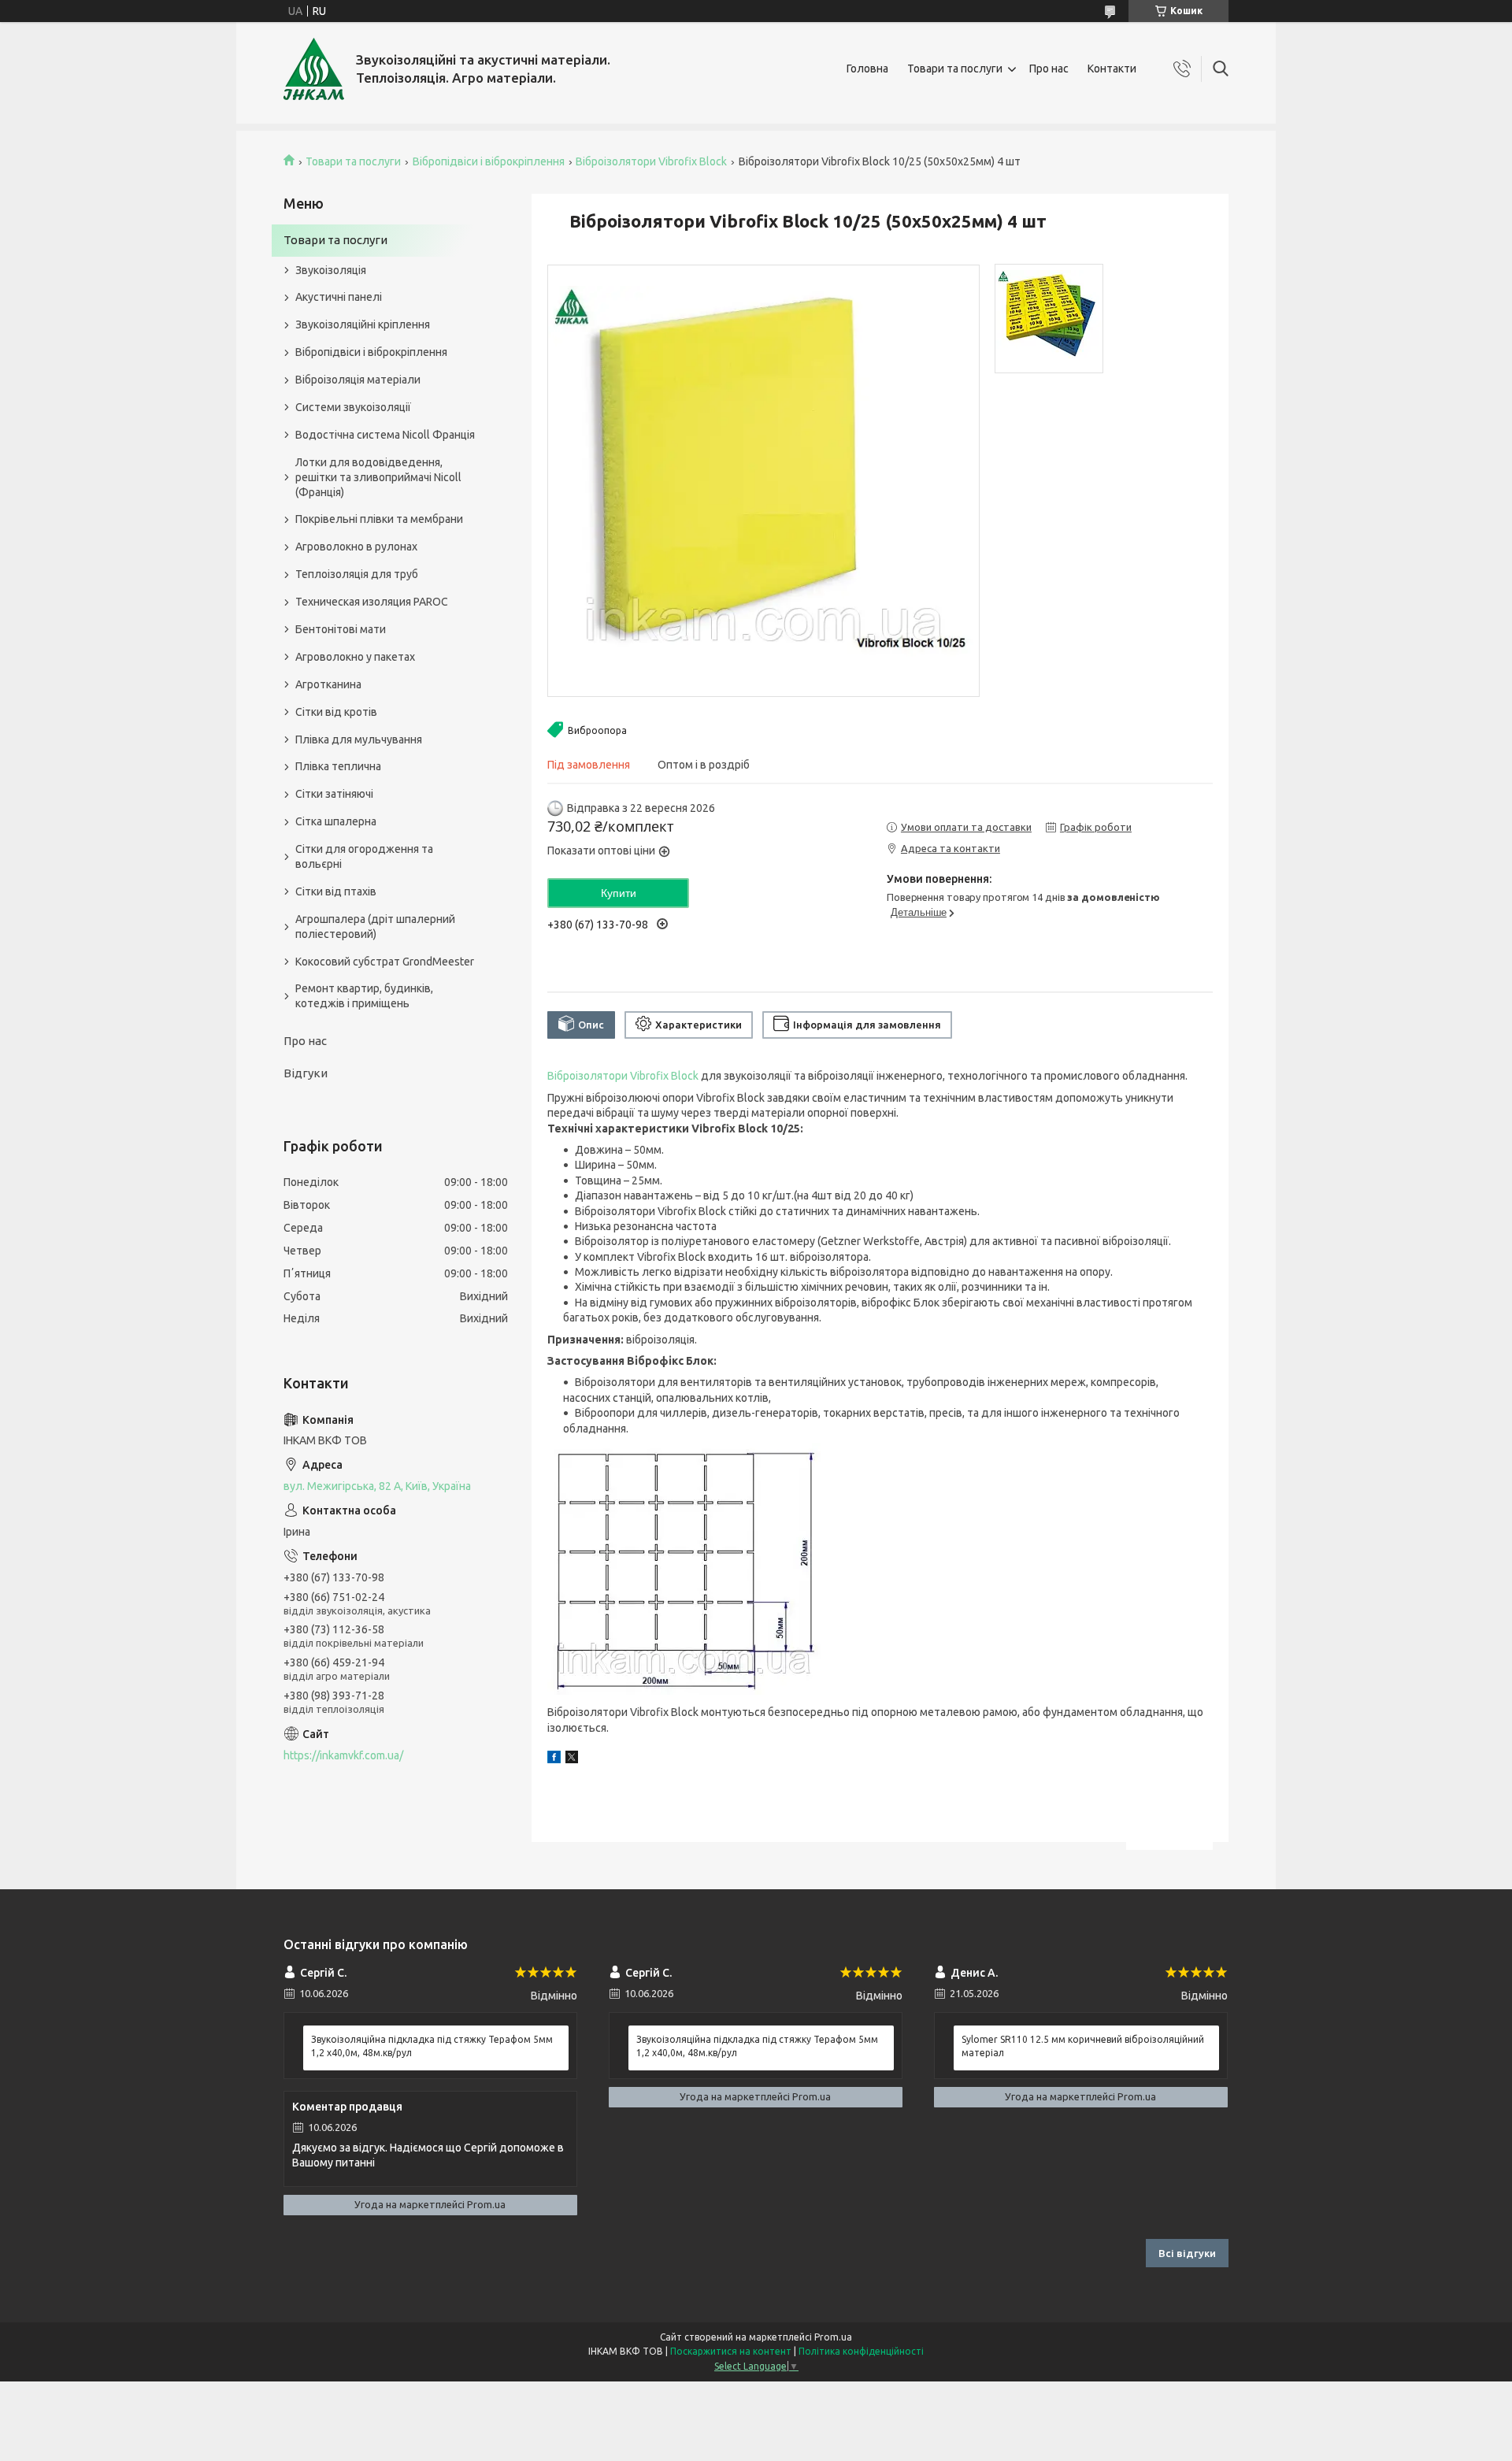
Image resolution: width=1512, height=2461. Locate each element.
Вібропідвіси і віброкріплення (489, 161)
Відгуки (306, 1073)
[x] (572, 1759)
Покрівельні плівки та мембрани (379, 519)
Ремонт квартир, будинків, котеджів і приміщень (364, 996)
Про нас (1049, 69)
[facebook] (554, 1759)
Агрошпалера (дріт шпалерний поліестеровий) (375, 927)
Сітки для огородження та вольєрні (364, 856)
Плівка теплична (338, 766)
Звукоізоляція (331, 270)
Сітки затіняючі (334, 794)
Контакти (1112, 69)
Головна (867, 69)
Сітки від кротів (336, 712)
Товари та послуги (955, 69)
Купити (619, 893)
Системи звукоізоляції (353, 407)
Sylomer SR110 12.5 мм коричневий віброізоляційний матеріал (1083, 2046)
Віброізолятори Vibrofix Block (651, 161)
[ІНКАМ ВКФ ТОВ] (314, 69)
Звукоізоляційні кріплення (363, 324)
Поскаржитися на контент (731, 2351)
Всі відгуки (1187, 2253)
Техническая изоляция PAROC (372, 602)
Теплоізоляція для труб (357, 574)
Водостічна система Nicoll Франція (385, 435)
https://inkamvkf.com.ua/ (343, 1755)
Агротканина (328, 684)
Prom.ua (833, 2337)
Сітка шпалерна (336, 821)
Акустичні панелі (339, 297)
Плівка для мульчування (359, 739)
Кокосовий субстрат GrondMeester (385, 962)
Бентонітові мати (341, 629)
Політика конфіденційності (861, 2351)
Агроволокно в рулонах (356, 547)
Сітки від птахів (336, 891)
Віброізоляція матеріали (358, 380)
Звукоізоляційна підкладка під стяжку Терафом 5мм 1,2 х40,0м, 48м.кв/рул (432, 2046)
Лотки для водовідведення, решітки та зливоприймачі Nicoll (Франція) (378, 477)
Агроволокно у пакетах (355, 657)
